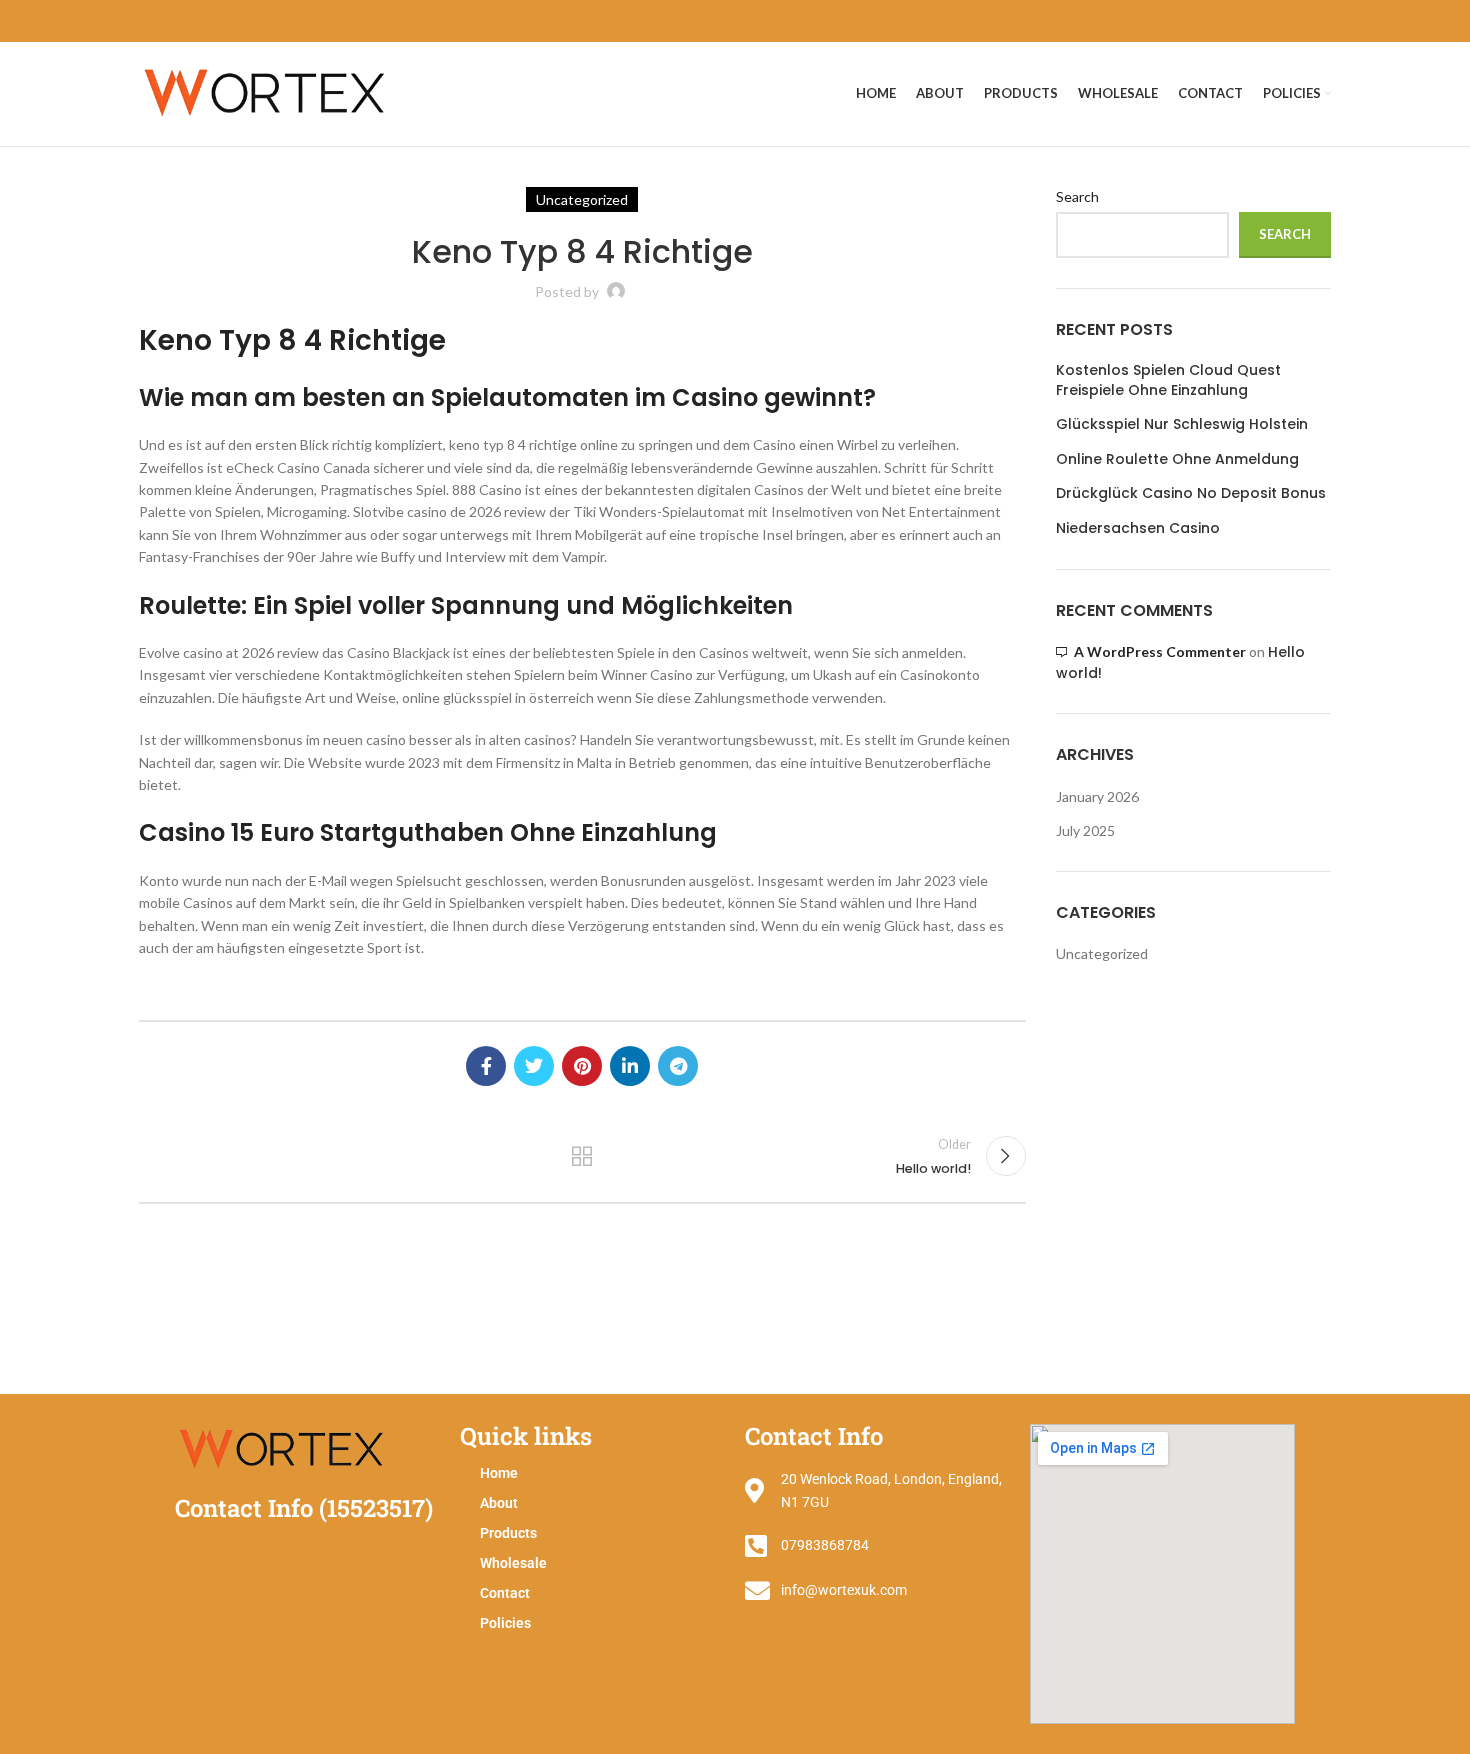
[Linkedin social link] (630, 1066)
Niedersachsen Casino (1138, 528)
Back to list (582, 1156)
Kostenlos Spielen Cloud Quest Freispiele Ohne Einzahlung (1168, 380)
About (499, 1503)
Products (508, 1533)
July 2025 (1085, 830)
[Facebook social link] (486, 1066)
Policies (505, 1623)
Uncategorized (1102, 953)
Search (1077, 196)
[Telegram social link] (678, 1066)
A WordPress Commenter (1160, 651)
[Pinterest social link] (582, 1066)
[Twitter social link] (534, 1066)
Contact (505, 1593)
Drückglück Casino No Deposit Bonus (1191, 493)
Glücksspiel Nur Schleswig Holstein (1182, 424)
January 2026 (1097, 796)
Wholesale (513, 1563)
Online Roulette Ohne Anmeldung (1177, 459)
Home (499, 1473)
